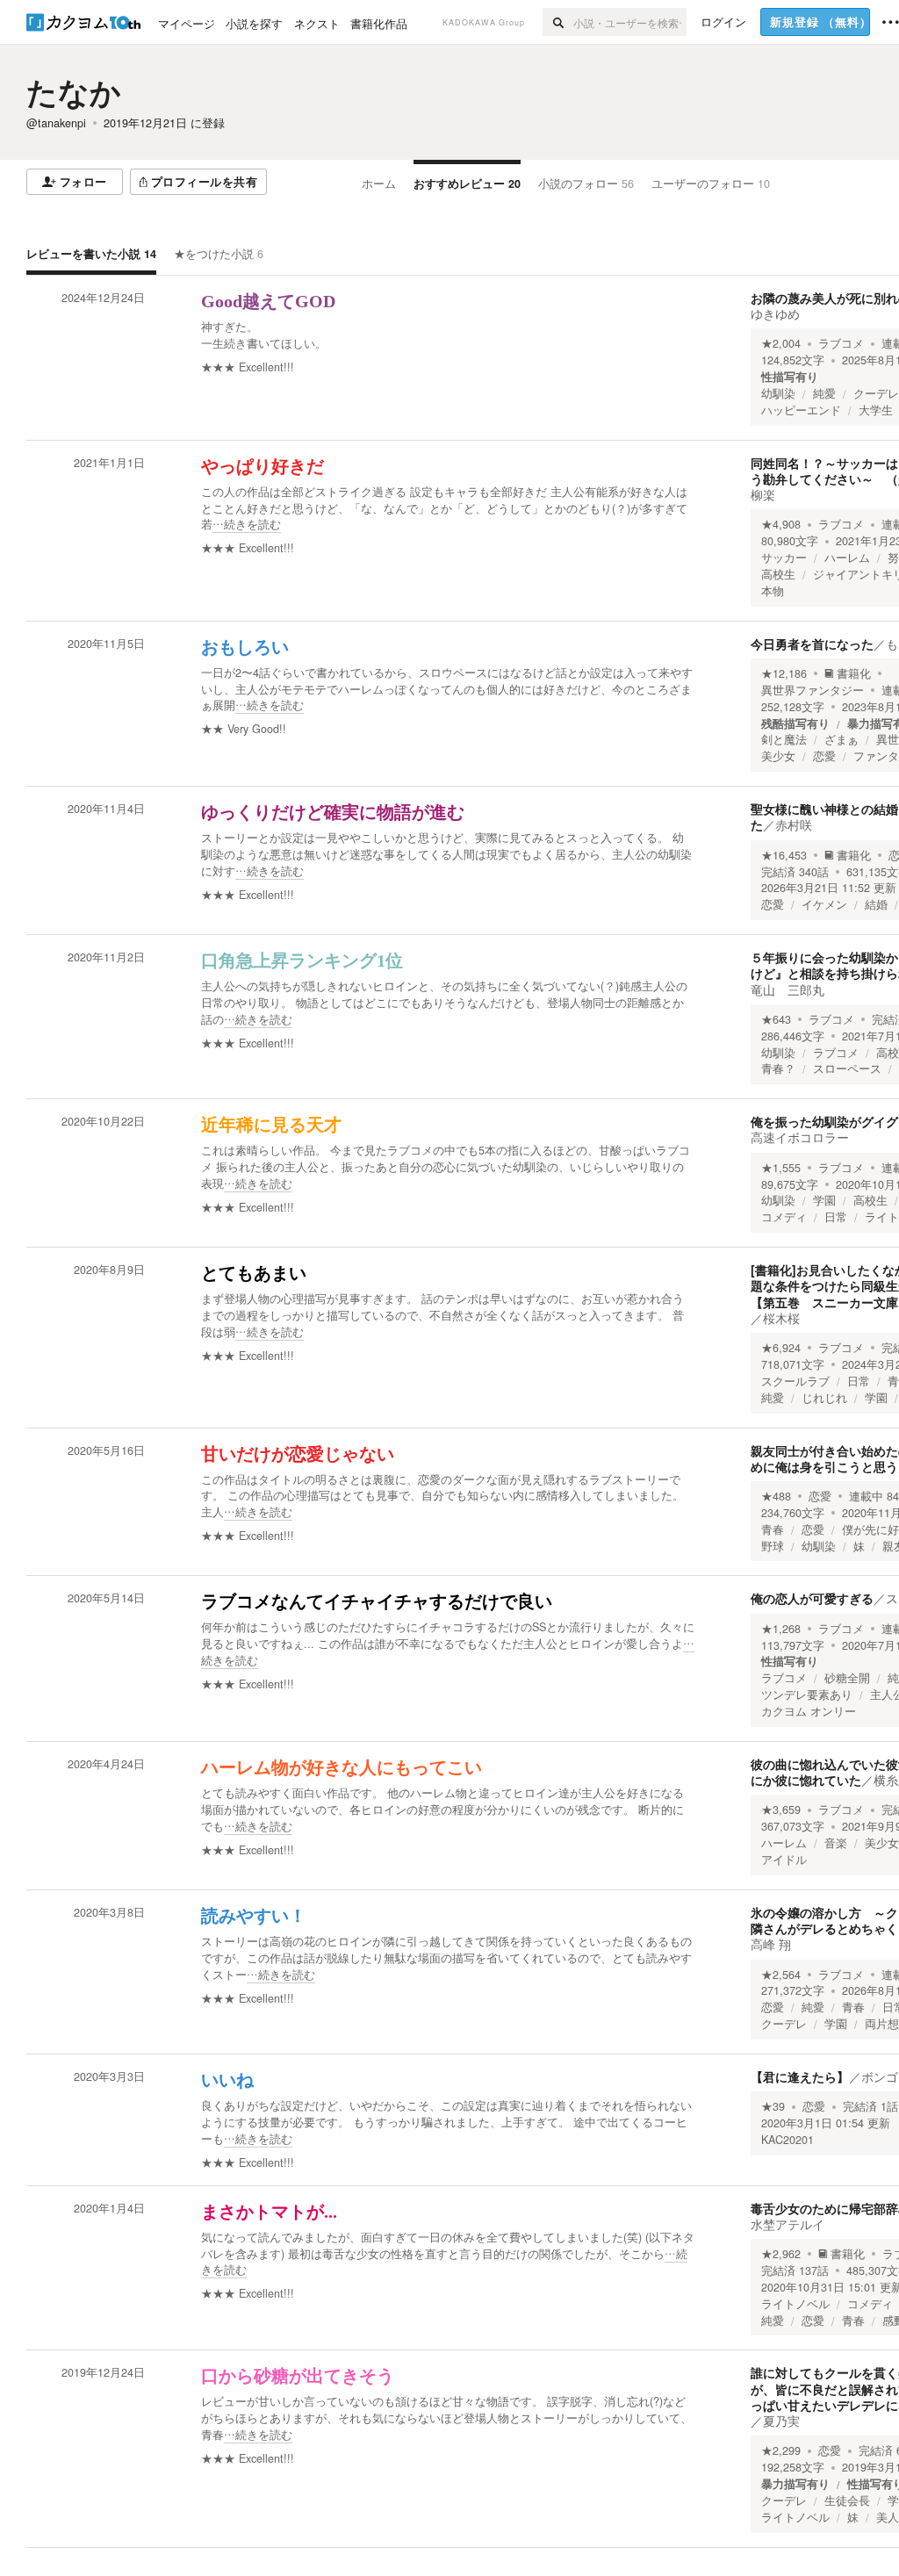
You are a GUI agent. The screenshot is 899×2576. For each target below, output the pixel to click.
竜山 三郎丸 (788, 989)
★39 (773, 2106)
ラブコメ (841, 343)
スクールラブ (795, 1381)
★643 (776, 1019)
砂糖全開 (847, 1678)
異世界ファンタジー (813, 690)
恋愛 (824, 756)
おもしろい (245, 647)
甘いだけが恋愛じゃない (298, 1454)
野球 (773, 1546)
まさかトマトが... (269, 2212)
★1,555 (781, 1168)
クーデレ (876, 393)
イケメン (824, 904)
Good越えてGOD (268, 301)
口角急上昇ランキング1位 (302, 961)
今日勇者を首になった (812, 644)
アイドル (784, 1860)
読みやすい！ (254, 1916)
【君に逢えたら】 (800, 2076)
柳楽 (763, 494)
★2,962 (781, 2254)
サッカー (784, 558)
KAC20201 (788, 2140)
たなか (74, 91)
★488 (776, 1496)
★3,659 (781, 1810)
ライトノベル (795, 2304)
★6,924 (781, 1348)
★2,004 (781, 343)
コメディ (784, 1217)
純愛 (824, 393)
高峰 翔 (771, 1944)
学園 (824, 1200)
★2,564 (781, 1975)
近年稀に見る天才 (271, 1125)
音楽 (836, 1843)
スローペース (847, 1069)
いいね (227, 2080)
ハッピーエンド (801, 410)
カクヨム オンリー (809, 1711)
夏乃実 (781, 2421)
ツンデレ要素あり (807, 1695)
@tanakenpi (56, 123)
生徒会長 (847, 2500)
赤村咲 (794, 824)
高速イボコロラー (800, 1137)
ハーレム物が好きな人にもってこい (342, 1767)
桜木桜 (781, 1318)
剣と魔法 (784, 739)
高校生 (778, 574)
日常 (836, 1217)
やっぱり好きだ (263, 466)
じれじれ (824, 1398)
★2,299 (781, 2450)
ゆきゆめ (775, 313)
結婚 (876, 904)
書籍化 (854, 673)
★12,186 (784, 673)
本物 (773, 591)
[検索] (558, 22)
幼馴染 (778, 393)
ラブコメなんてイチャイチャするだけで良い (377, 1601)
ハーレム (847, 558)
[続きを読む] (448, 509)
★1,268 (781, 1629)
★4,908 (781, 524)
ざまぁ (841, 739)
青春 (773, 1529)
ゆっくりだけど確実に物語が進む (333, 812)
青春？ (778, 1069)
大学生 (876, 410)
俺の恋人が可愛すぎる (812, 1598)
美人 (888, 2517)
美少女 (778, 756)
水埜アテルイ (788, 2224)
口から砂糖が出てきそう (298, 2376)
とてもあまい (254, 1273)
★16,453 (784, 855)
